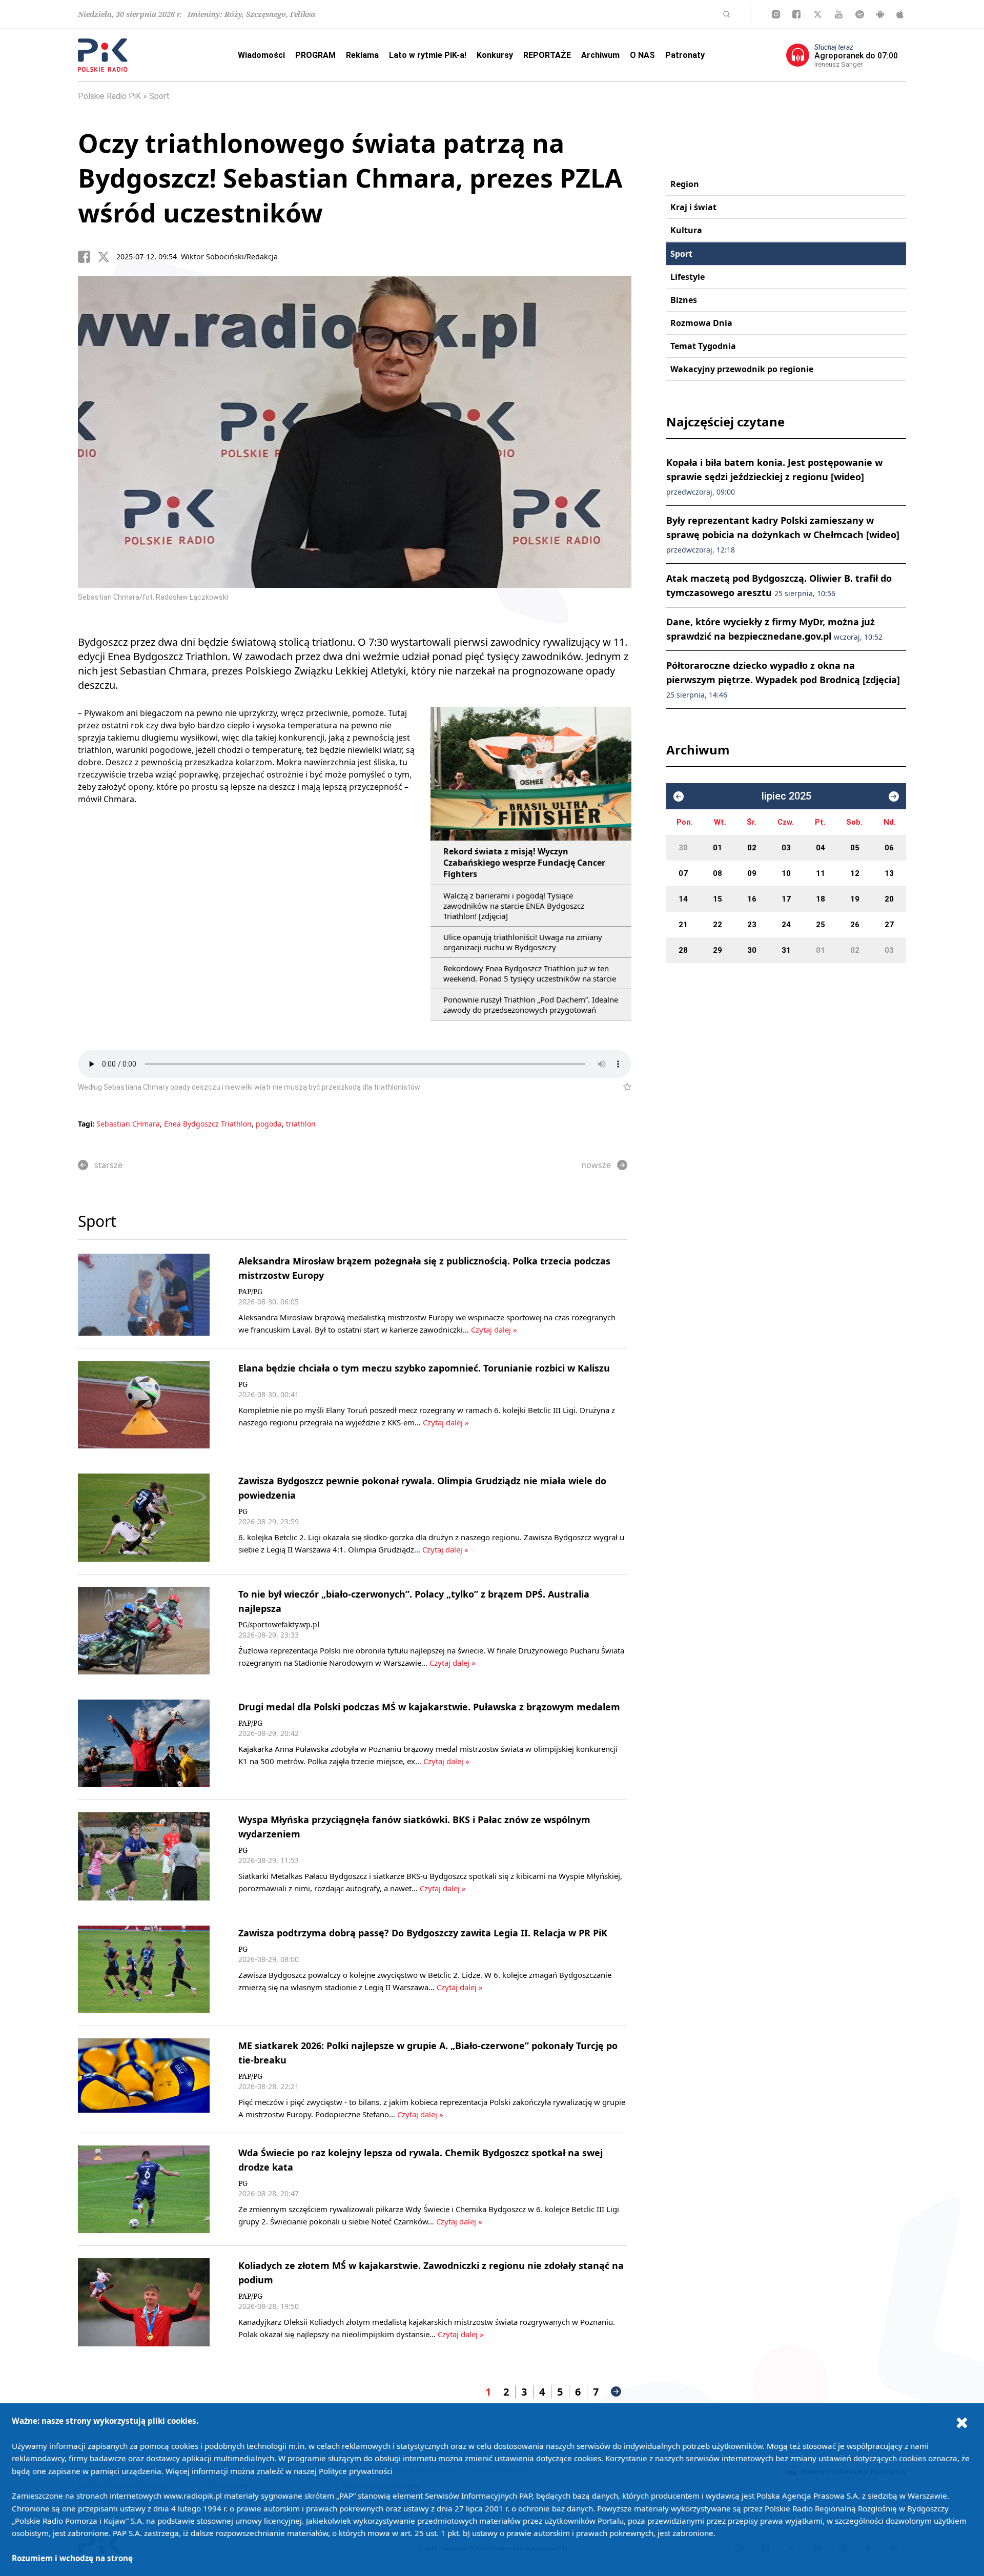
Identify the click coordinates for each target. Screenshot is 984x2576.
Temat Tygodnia (703, 346)
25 (821, 925)
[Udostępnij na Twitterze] (107, 257)
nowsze (596, 1165)
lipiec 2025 (786, 796)
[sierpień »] (894, 796)
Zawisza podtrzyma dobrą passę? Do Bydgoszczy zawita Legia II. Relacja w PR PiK (423, 1933)
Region (685, 184)
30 (683, 848)
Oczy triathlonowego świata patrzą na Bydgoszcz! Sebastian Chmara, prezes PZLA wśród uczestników (350, 178)
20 (889, 899)
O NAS (642, 55)
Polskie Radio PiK (109, 96)
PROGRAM (315, 55)
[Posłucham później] (623, 1087)
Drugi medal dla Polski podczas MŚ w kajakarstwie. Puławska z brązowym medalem (429, 1707)
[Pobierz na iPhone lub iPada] (900, 14)
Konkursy (495, 55)
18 (821, 899)
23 (752, 925)
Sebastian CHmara (128, 1124)
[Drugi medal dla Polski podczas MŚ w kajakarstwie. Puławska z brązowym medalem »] (144, 1743)
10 (786, 873)
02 (752, 848)
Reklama (362, 55)
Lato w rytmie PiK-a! (428, 55)
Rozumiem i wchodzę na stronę (72, 2558)
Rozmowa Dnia (701, 323)
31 (786, 950)
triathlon (301, 1124)
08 (717, 873)
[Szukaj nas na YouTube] (839, 14)
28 (683, 950)
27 (889, 925)
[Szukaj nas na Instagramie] (776, 14)
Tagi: (87, 1124)
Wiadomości (261, 55)
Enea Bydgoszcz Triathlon (208, 1124)
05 (855, 848)
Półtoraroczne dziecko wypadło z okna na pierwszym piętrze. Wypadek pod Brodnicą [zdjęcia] (783, 679)
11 (821, 873)
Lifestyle (688, 277)
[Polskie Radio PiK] (103, 55)
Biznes (684, 300)
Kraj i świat (693, 207)
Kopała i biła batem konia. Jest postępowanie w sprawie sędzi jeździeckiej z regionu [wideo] (774, 476)
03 (786, 848)
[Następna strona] (616, 2391)
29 (717, 950)
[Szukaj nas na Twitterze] (818, 14)
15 (717, 899)
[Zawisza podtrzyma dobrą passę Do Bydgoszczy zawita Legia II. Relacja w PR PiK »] (144, 1969)
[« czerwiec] (679, 796)
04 (821, 848)
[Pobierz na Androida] (880, 14)
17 (786, 899)
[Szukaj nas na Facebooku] (796, 14)
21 (683, 925)
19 (855, 899)
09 (752, 873)
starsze (108, 1165)
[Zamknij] (962, 2422)
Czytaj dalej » (494, 1330)
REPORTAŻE (547, 55)
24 (786, 925)
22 (717, 925)
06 (889, 848)
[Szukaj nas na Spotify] (860, 14)
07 (683, 873)
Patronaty (685, 55)
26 (855, 925)
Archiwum (600, 55)
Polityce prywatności (356, 2471)
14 (683, 899)
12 (855, 873)
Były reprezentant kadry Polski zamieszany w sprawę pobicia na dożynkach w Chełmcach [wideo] (783, 534)
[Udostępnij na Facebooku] (88, 257)
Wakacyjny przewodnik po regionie (742, 369)
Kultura (686, 230)
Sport (159, 96)
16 (752, 899)
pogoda (269, 1124)
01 (717, 848)
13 (889, 873)
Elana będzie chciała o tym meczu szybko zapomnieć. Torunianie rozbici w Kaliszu (424, 1368)
